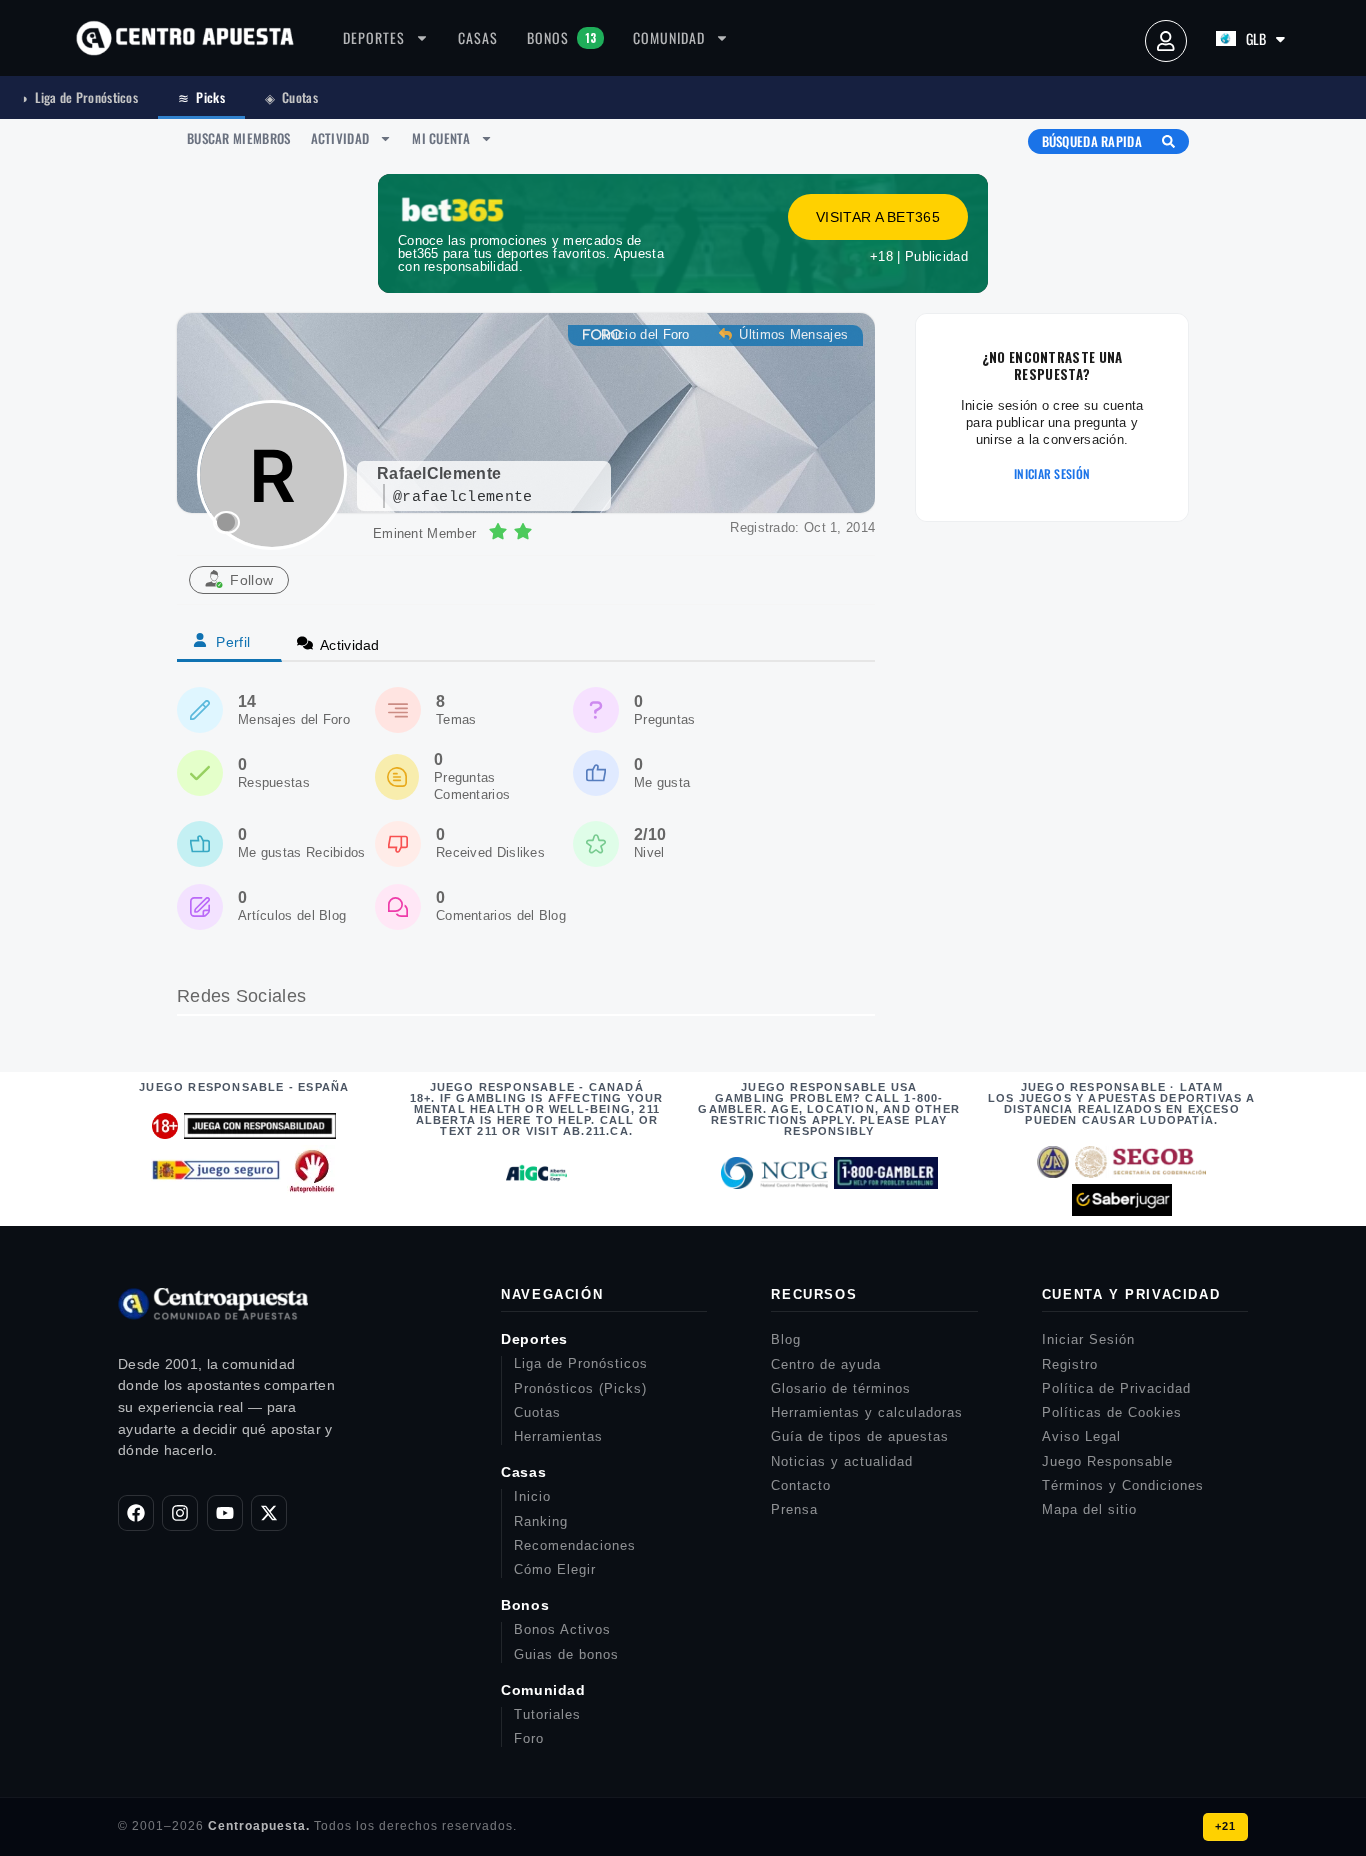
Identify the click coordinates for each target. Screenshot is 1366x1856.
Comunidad (669, 37)
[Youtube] (225, 1513)
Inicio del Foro (644, 334)
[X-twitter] (269, 1513)
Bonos (561, 37)
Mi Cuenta (441, 138)
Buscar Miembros (239, 138)
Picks (201, 97)
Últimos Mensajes (791, 334)
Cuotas (291, 97)
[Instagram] (180, 1513)
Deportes (374, 37)
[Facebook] (136, 1513)
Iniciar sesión (1052, 474)
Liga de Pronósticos (79, 97)
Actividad (340, 138)
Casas (478, 37)
